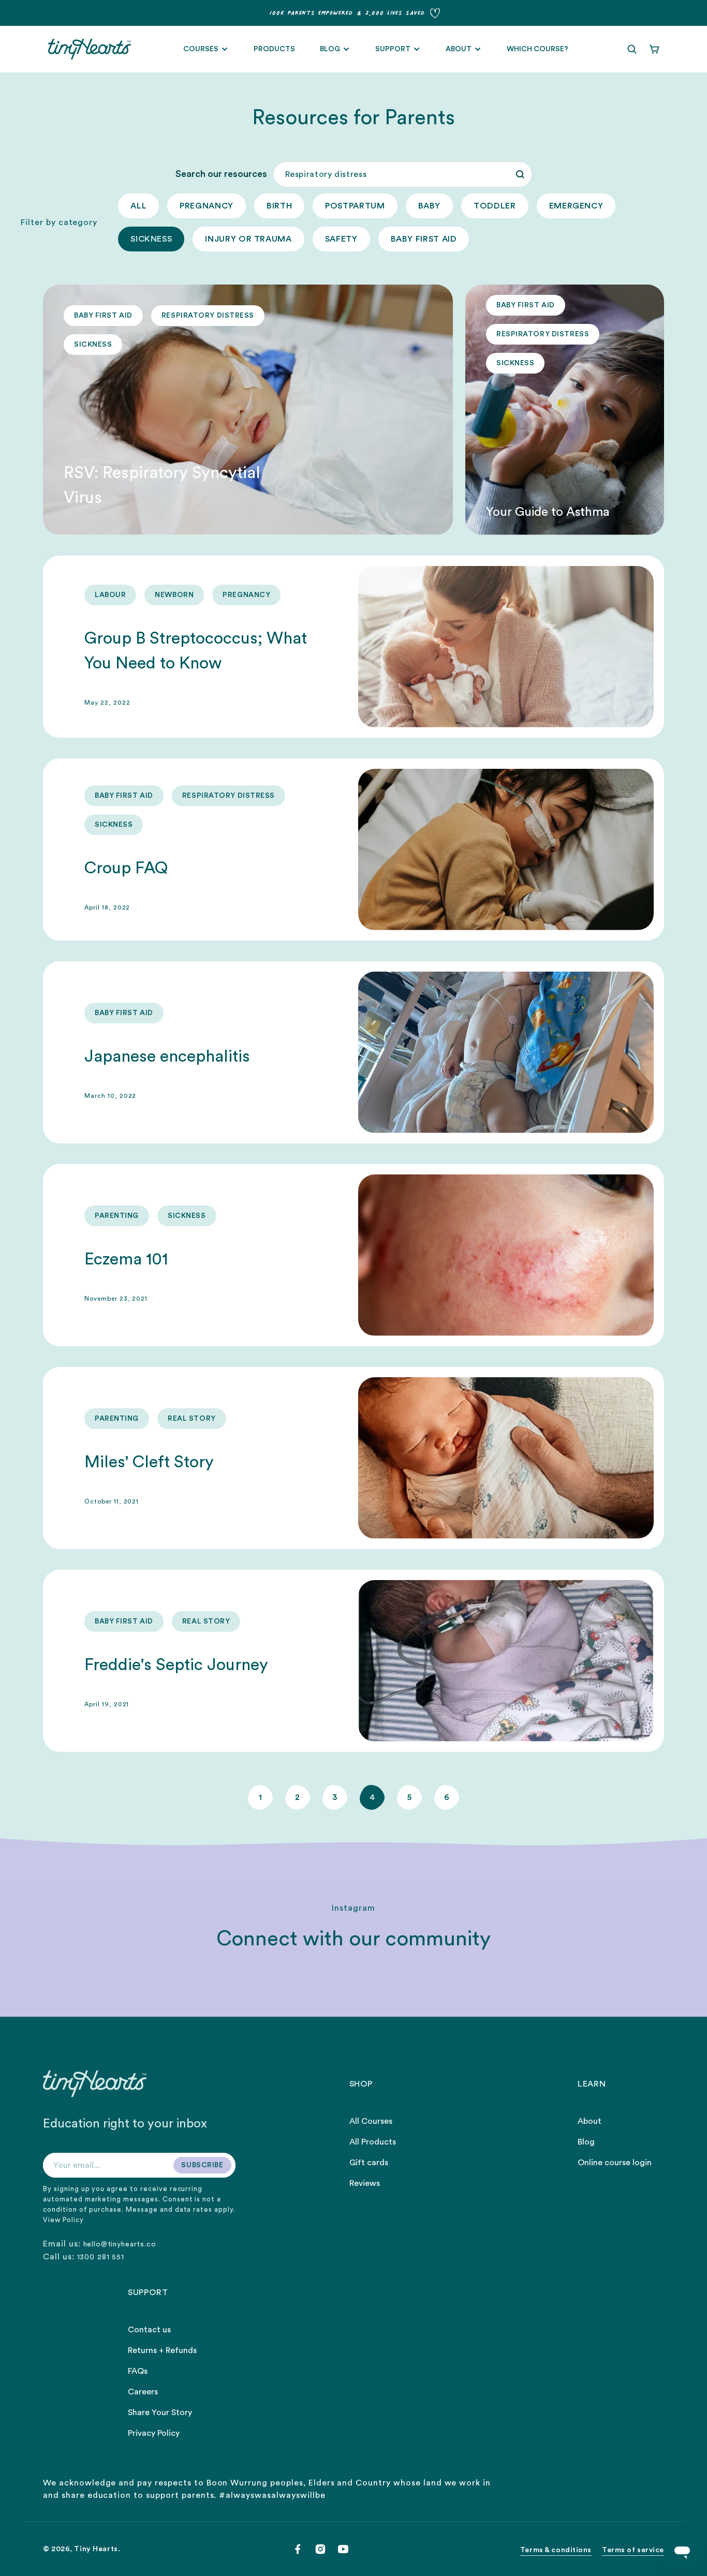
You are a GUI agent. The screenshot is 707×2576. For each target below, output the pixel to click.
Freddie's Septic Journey (176, 1665)
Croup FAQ (126, 868)
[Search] (520, 174)
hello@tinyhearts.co (120, 2244)
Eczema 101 (126, 1259)
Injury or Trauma (248, 239)
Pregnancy (207, 206)
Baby (430, 206)
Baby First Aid (424, 239)
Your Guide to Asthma (548, 512)
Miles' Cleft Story (149, 1462)
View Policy (63, 2220)
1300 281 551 (101, 2257)
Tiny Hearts (96, 2549)
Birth (279, 206)
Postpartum (355, 206)
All (138, 206)
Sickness (151, 239)
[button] (632, 49)
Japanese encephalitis (167, 1056)
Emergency (576, 206)
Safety (341, 239)
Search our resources (221, 174)
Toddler (495, 206)
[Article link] (248, 410)
